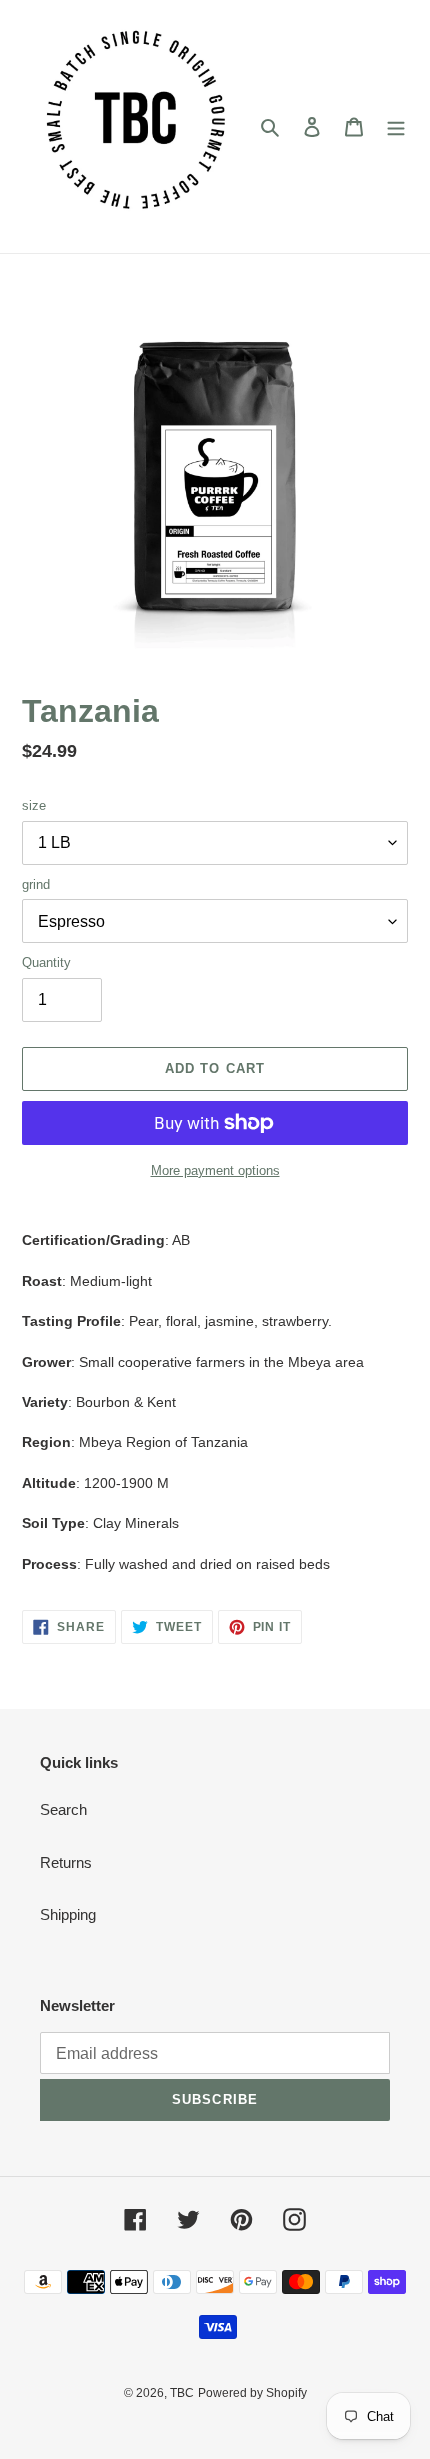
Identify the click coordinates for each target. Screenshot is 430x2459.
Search (63, 1809)
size (34, 805)
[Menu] (396, 126)
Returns (66, 1862)
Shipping (68, 1914)
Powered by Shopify (252, 2393)
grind (36, 884)
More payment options (215, 1170)
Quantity (46, 962)
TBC (182, 2393)
